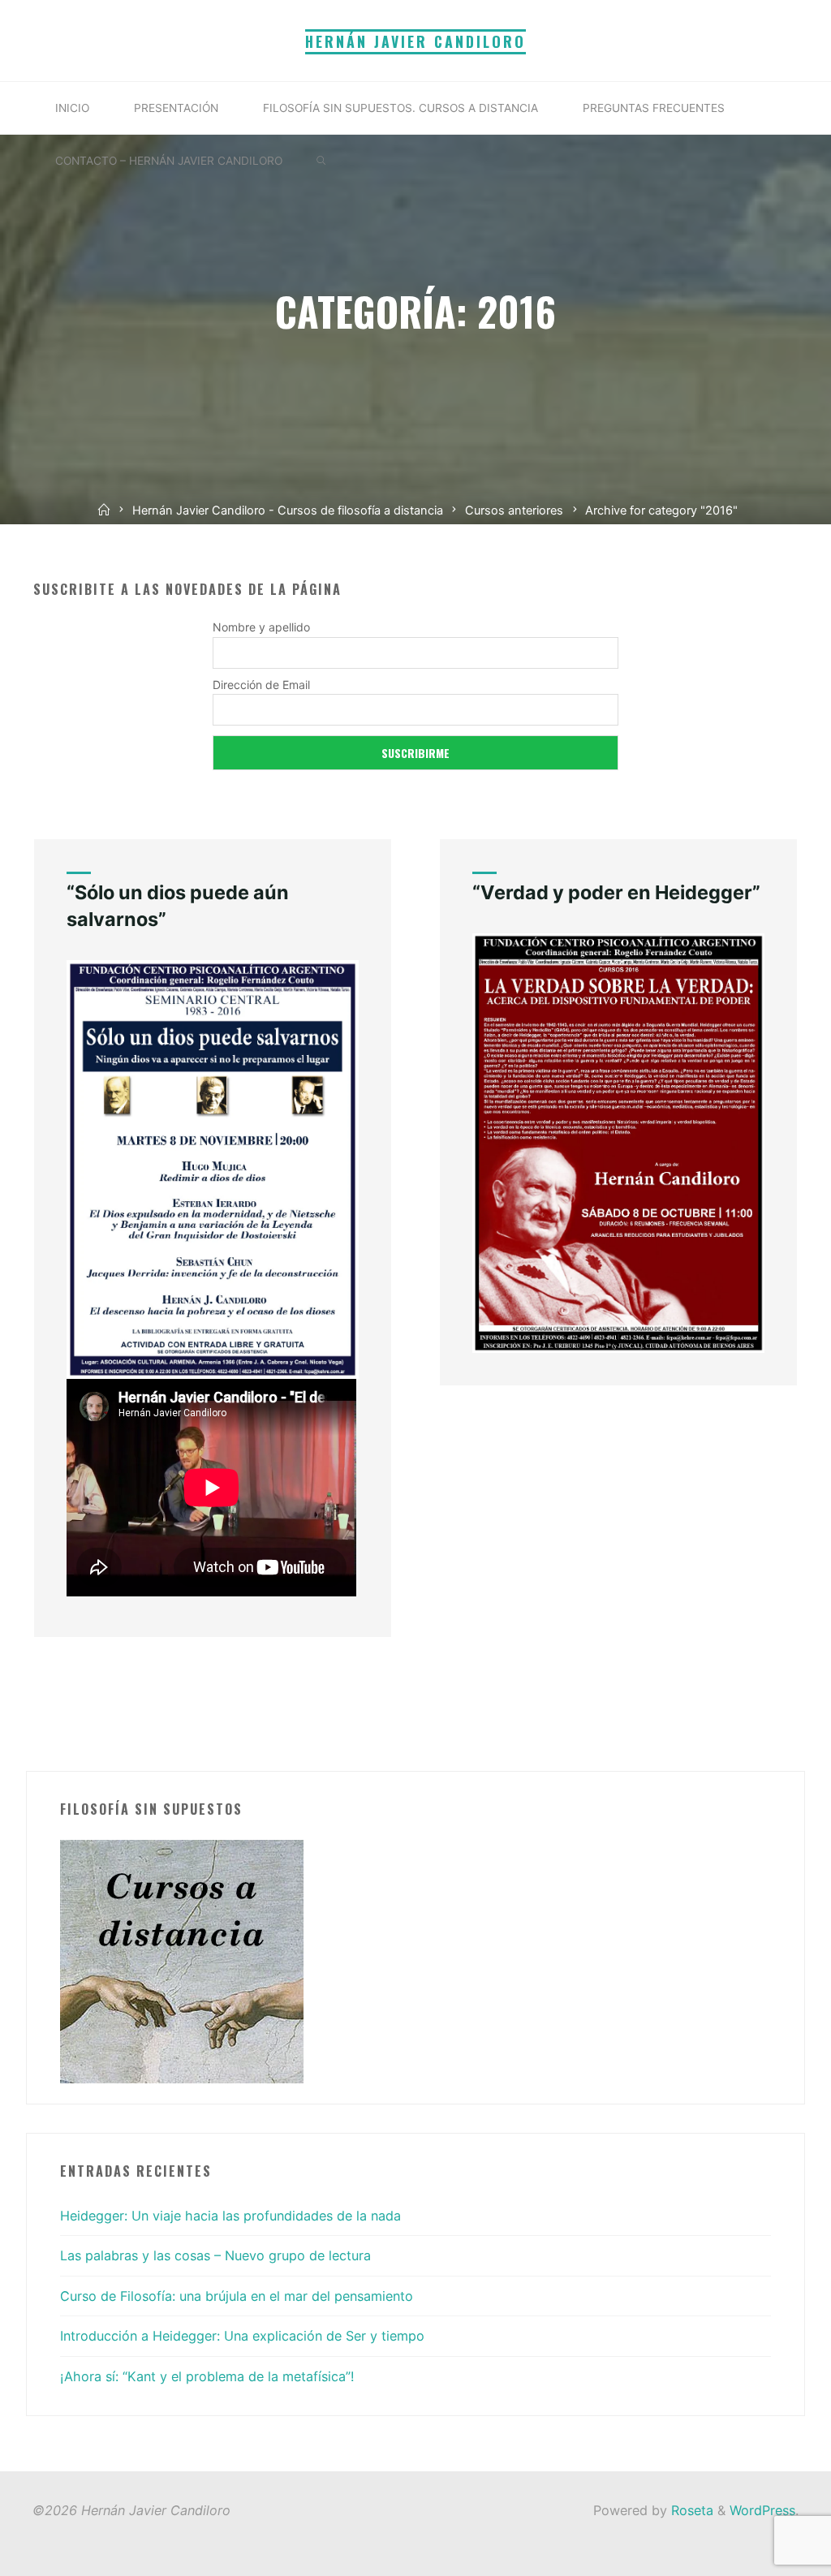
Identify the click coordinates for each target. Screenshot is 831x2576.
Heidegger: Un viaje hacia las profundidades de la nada (230, 2216)
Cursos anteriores (514, 510)
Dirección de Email (261, 685)
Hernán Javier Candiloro (415, 41)
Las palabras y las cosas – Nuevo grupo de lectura (215, 2255)
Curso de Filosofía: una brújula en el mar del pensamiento (237, 2296)
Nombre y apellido (261, 627)
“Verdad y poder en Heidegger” (616, 892)
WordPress (762, 2510)
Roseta (690, 2510)
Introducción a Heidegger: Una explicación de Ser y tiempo (242, 2336)
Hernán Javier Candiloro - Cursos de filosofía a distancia (288, 510)
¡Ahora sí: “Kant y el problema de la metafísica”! (207, 2376)
